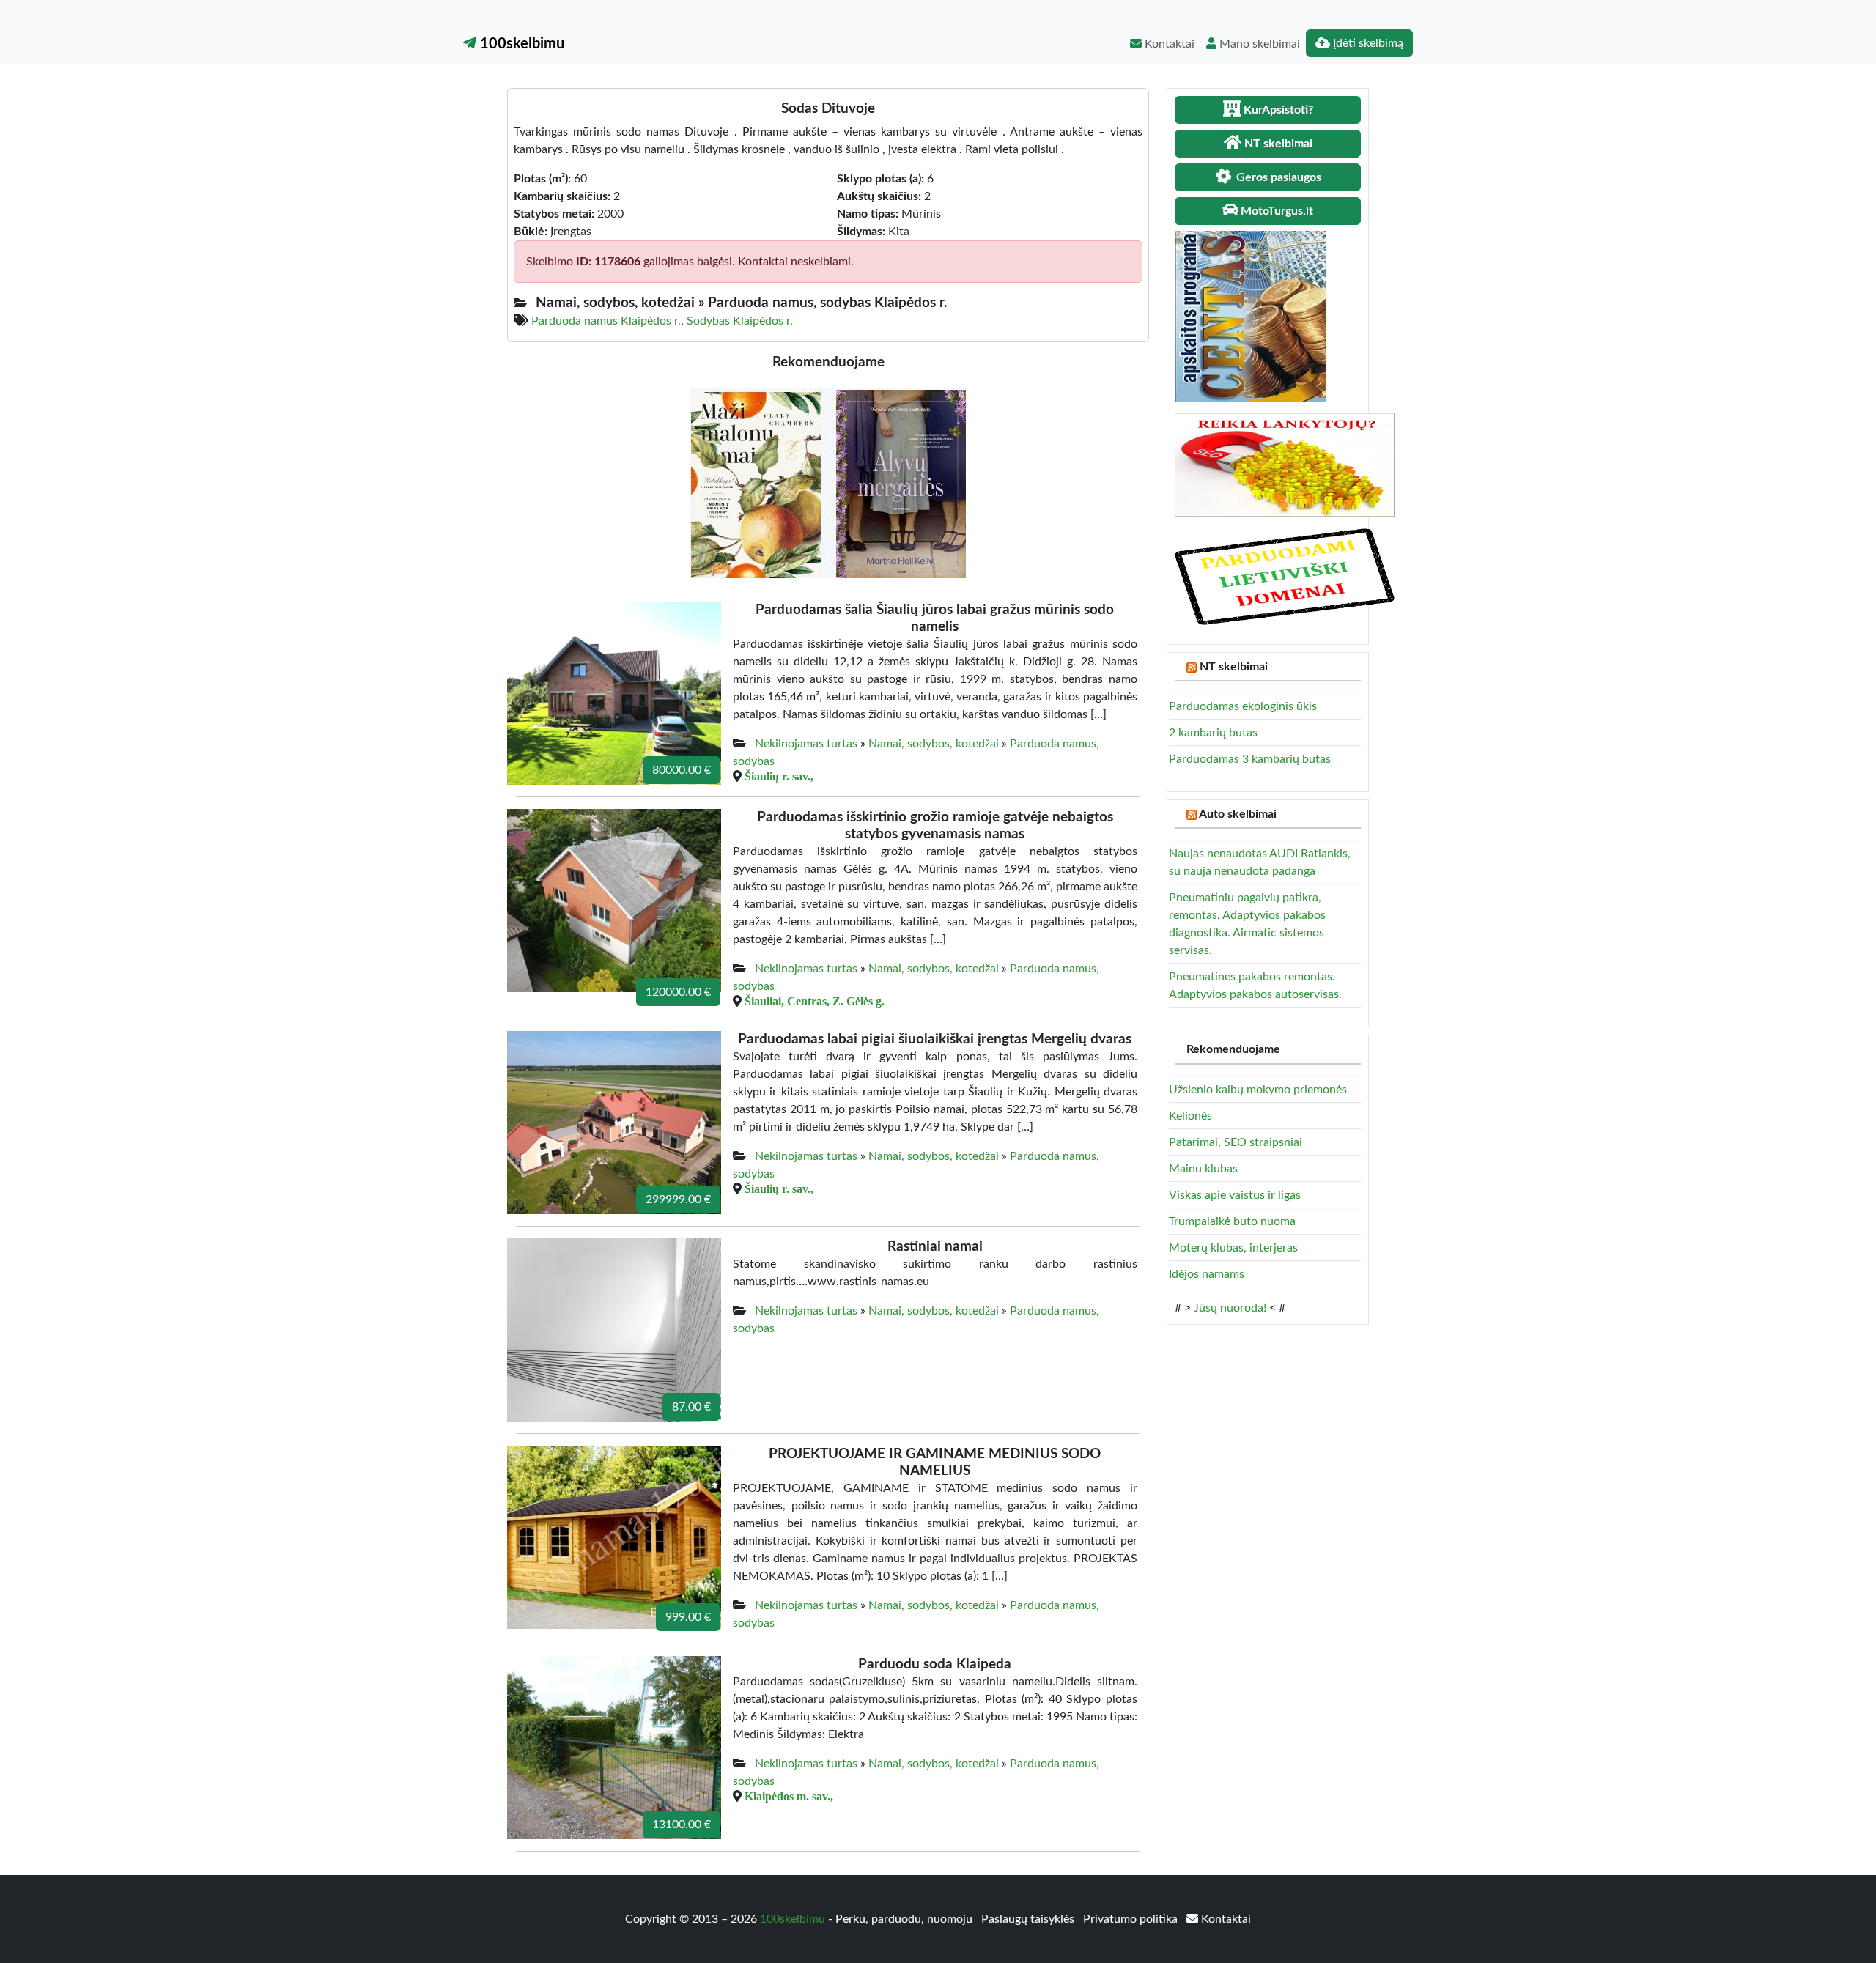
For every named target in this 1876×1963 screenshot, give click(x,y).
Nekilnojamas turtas (806, 744)
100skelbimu (520, 44)
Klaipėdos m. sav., (789, 1796)
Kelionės (1190, 1116)
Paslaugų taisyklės (1029, 1919)
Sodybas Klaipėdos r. (740, 321)
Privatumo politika (1132, 1919)
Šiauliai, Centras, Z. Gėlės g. (815, 1001)
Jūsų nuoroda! (1230, 1308)
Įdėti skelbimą (1367, 43)
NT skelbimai (1234, 667)
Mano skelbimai (1258, 44)
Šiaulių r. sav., (779, 776)
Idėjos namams (1207, 1274)
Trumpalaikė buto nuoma (1232, 1221)
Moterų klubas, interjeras (1233, 1248)
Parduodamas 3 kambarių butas (1250, 759)
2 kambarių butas (1213, 733)
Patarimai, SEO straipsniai (1236, 1142)
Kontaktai (1168, 44)
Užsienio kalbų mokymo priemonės (1258, 1090)
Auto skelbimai (1238, 814)
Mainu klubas (1203, 1169)
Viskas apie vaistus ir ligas (1235, 1195)
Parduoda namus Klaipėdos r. (606, 321)
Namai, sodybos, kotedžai (934, 744)
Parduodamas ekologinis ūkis (1243, 706)
